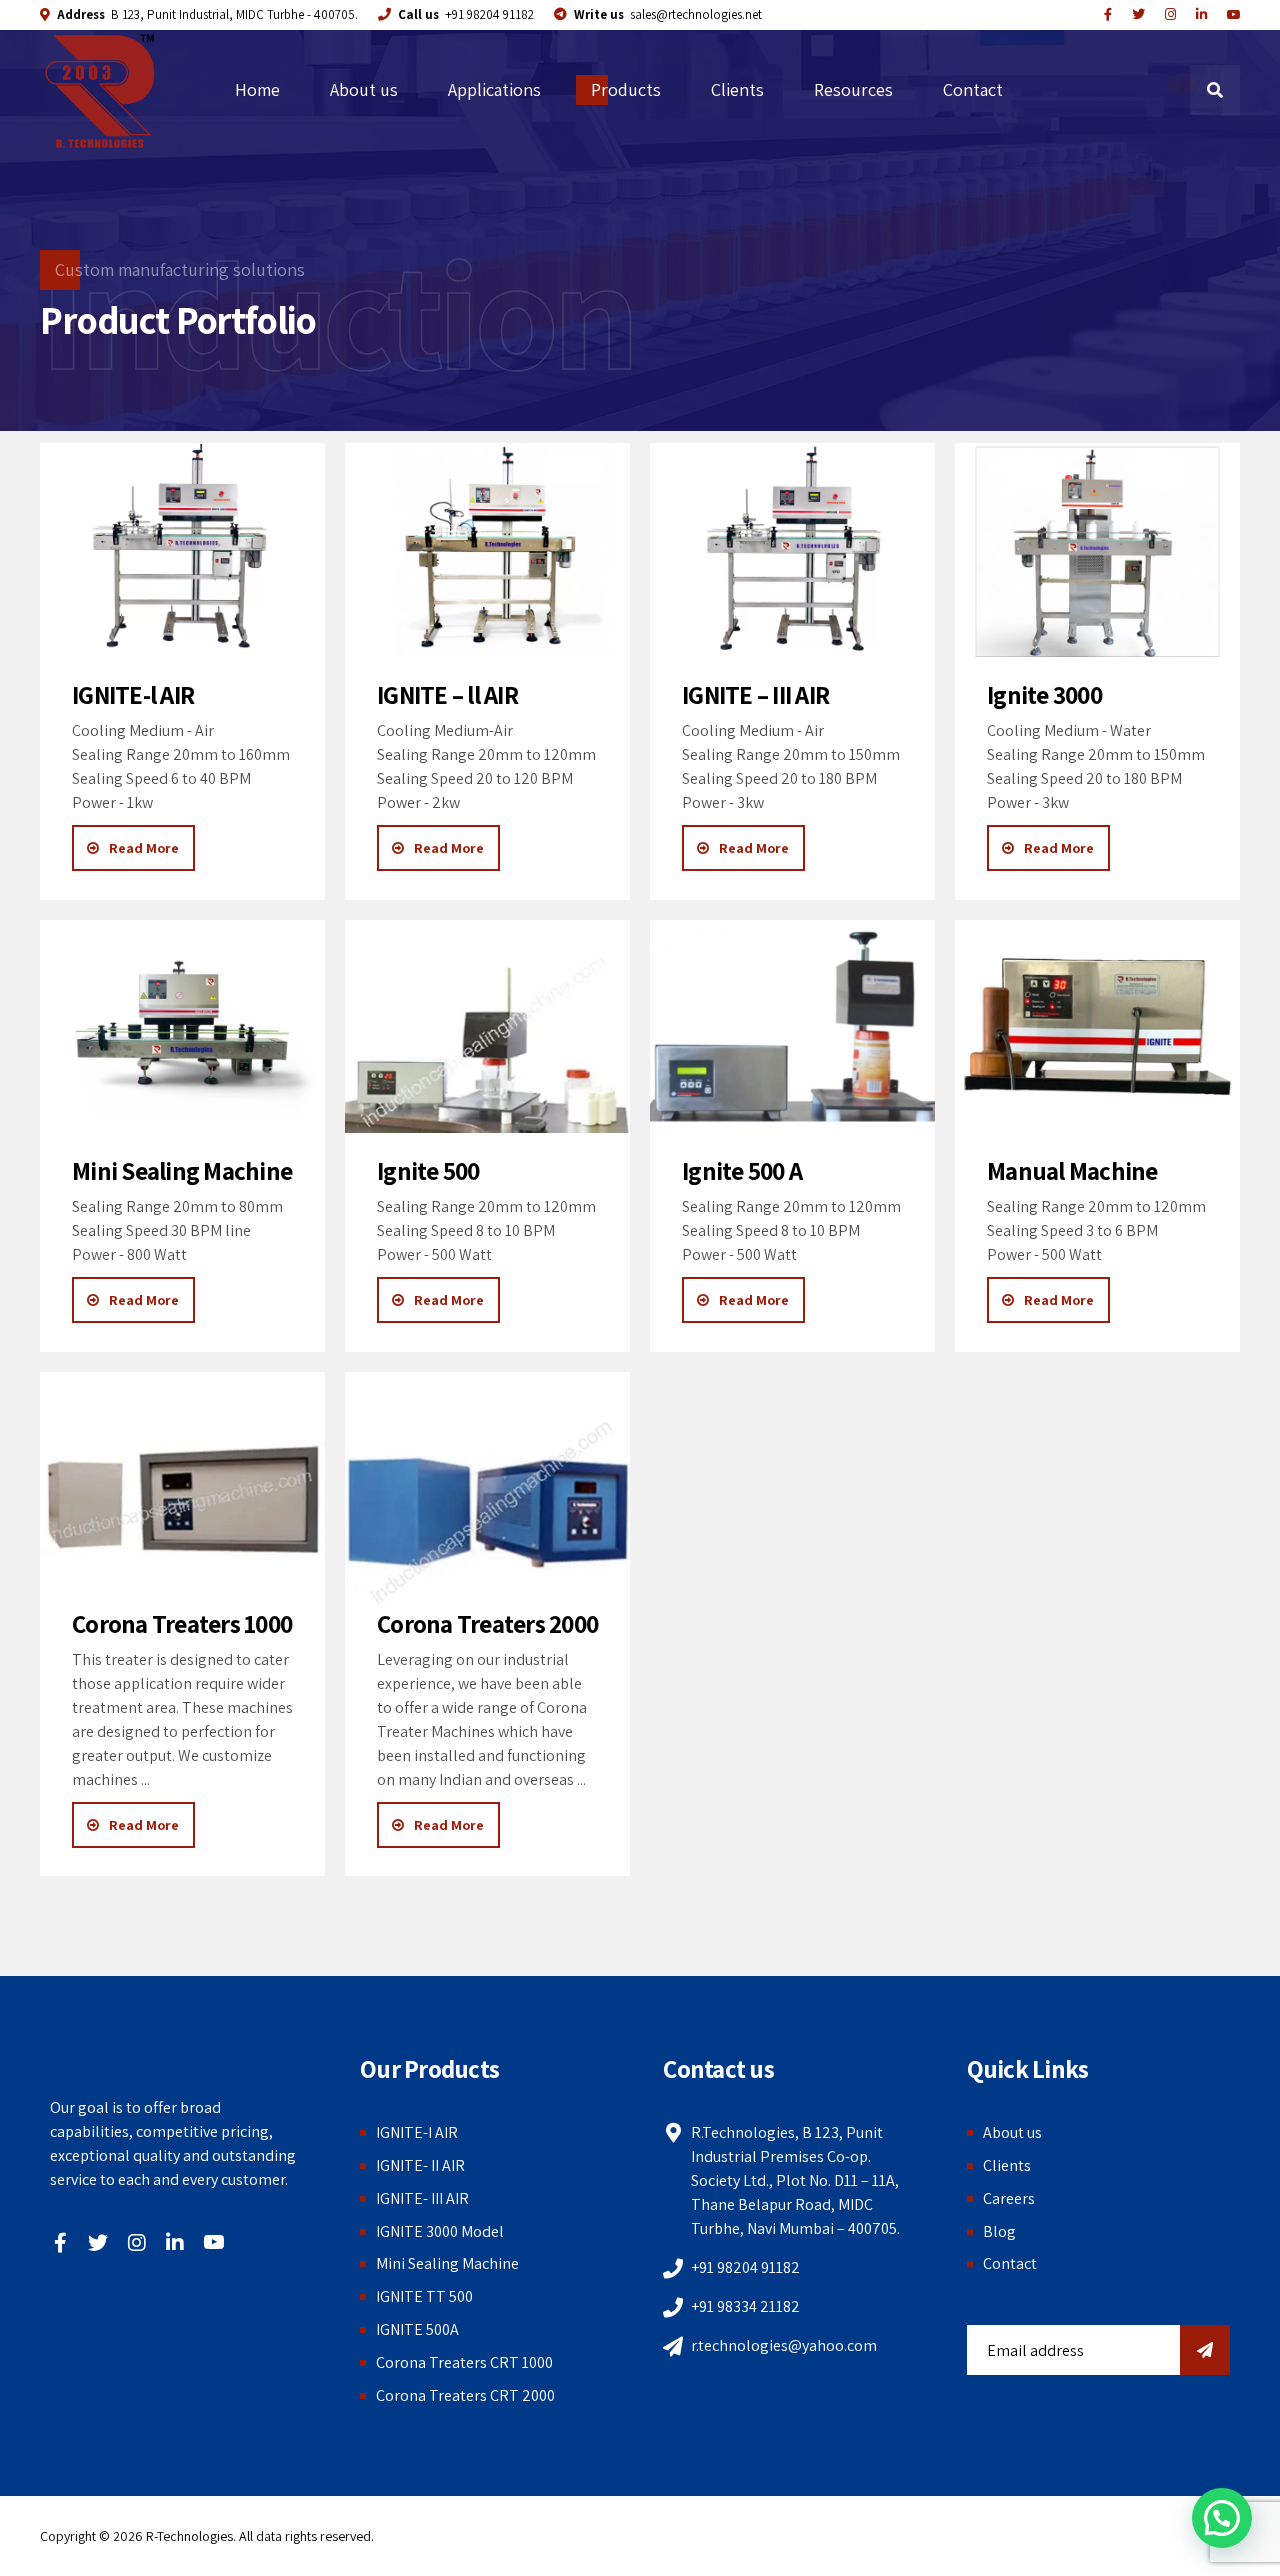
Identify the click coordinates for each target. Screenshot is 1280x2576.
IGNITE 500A (417, 2329)
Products (626, 89)
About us (364, 89)
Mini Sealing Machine (447, 2263)
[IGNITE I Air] (182, 550)
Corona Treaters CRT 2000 (465, 2395)
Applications (494, 89)
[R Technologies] (1201, 15)
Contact (973, 89)
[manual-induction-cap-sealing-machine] (1097, 1027)
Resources (853, 89)
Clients (737, 89)
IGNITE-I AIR (417, 2132)
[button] (1222, 2518)
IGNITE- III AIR (422, 2198)
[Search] (1215, 90)
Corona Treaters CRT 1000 (464, 2362)
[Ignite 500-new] (487, 1027)
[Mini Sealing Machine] (182, 1027)
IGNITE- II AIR (420, 2165)
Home (257, 89)
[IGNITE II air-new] (487, 550)
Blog (999, 2231)
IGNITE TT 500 (424, 2296)
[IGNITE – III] (792, 550)
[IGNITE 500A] (792, 1027)
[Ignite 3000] (1097, 550)
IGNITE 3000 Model (440, 2231)
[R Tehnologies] (1170, 15)
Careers (1009, 2198)
